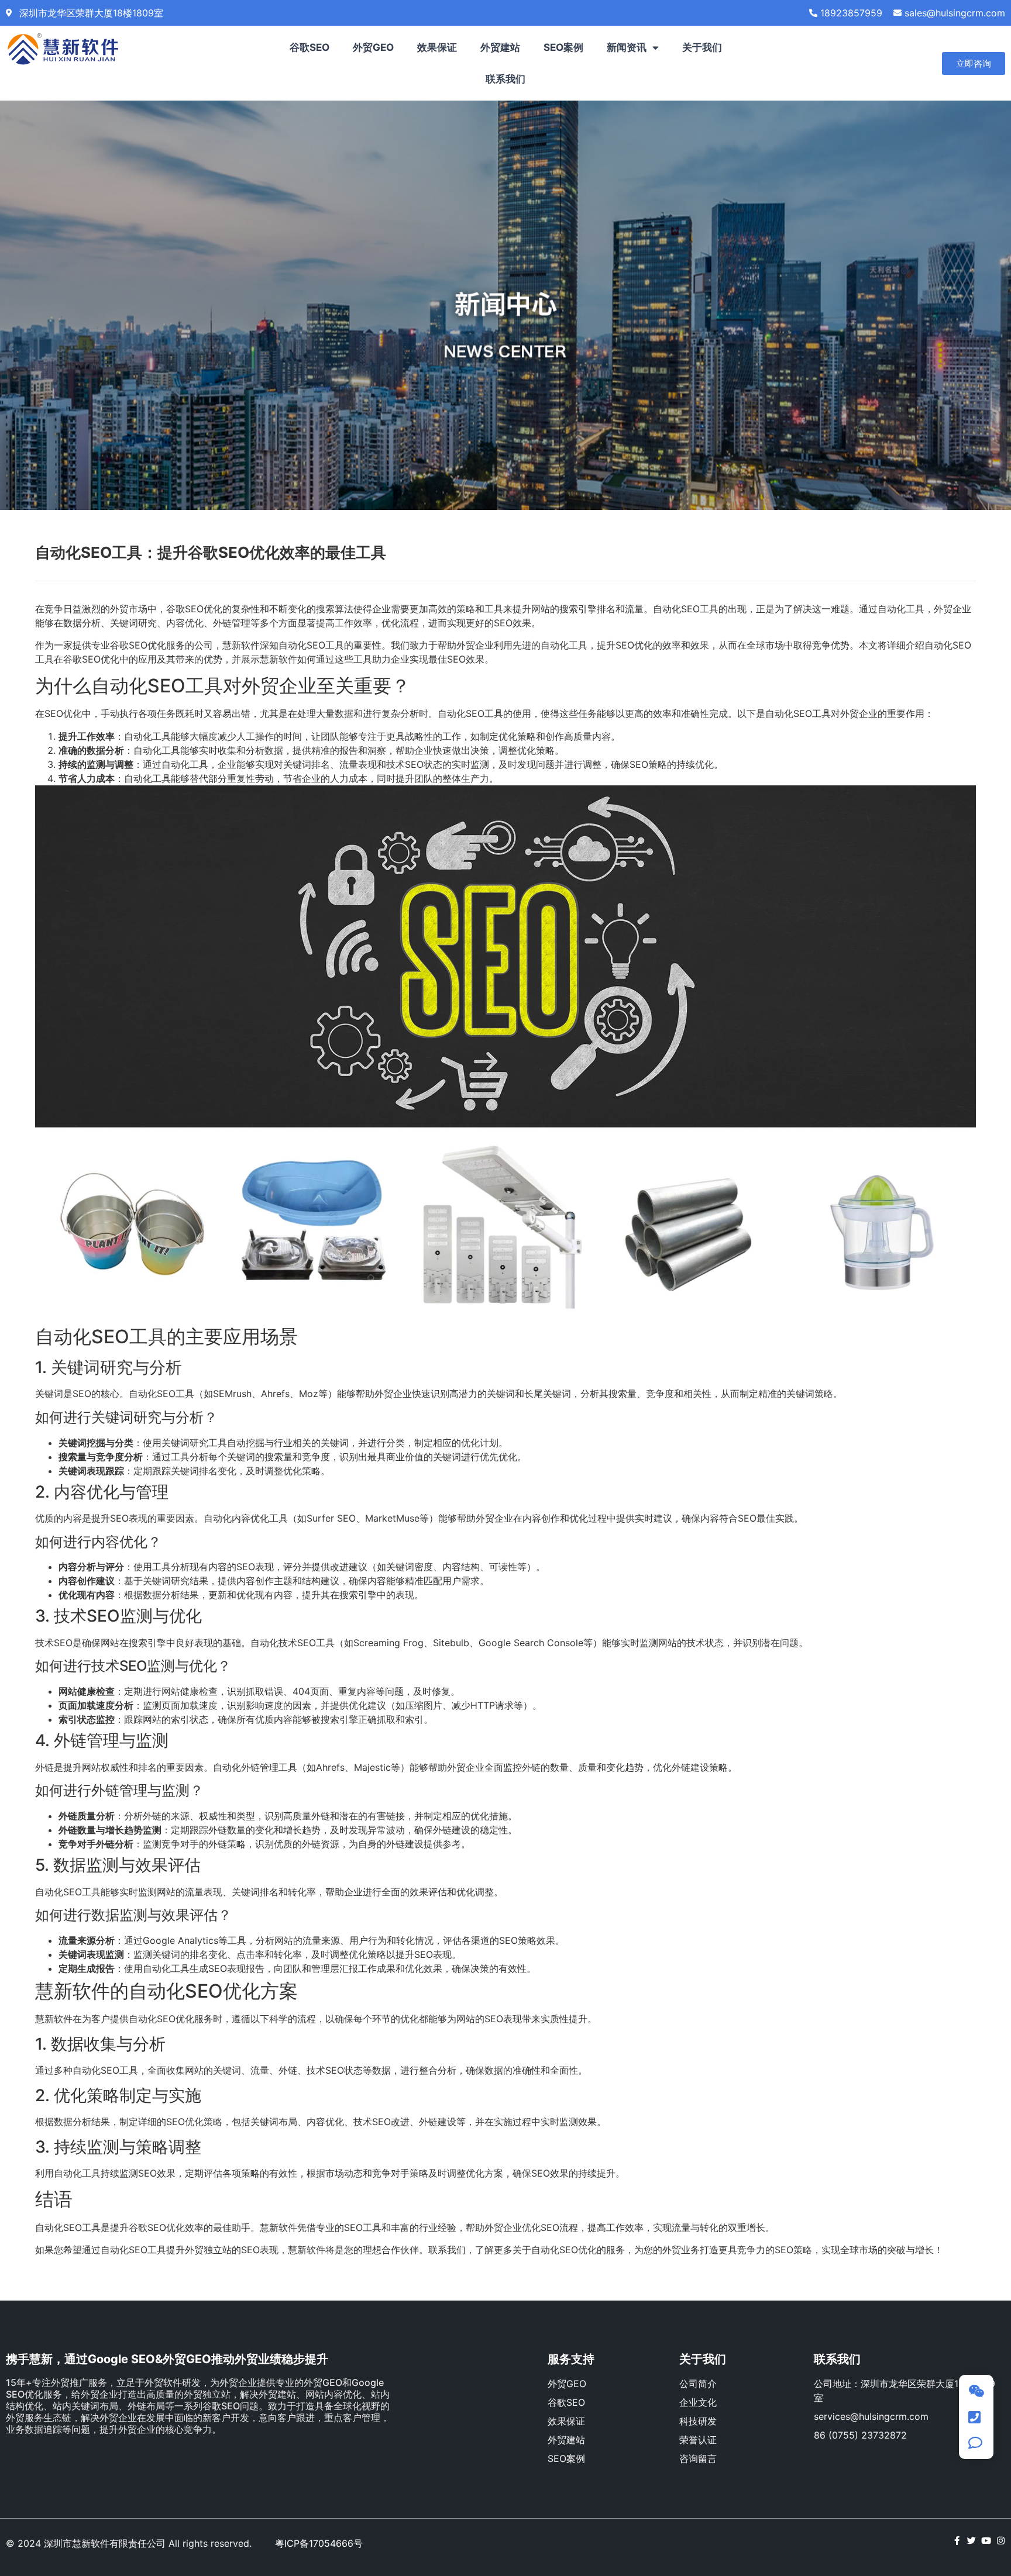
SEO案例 (563, 47)
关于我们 (702, 47)
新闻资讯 (627, 47)
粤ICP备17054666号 (319, 2543)
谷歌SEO (310, 47)
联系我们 (505, 79)
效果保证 (437, 47)
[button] (974, 63)
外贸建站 (500, 47)
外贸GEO (373, 47)
